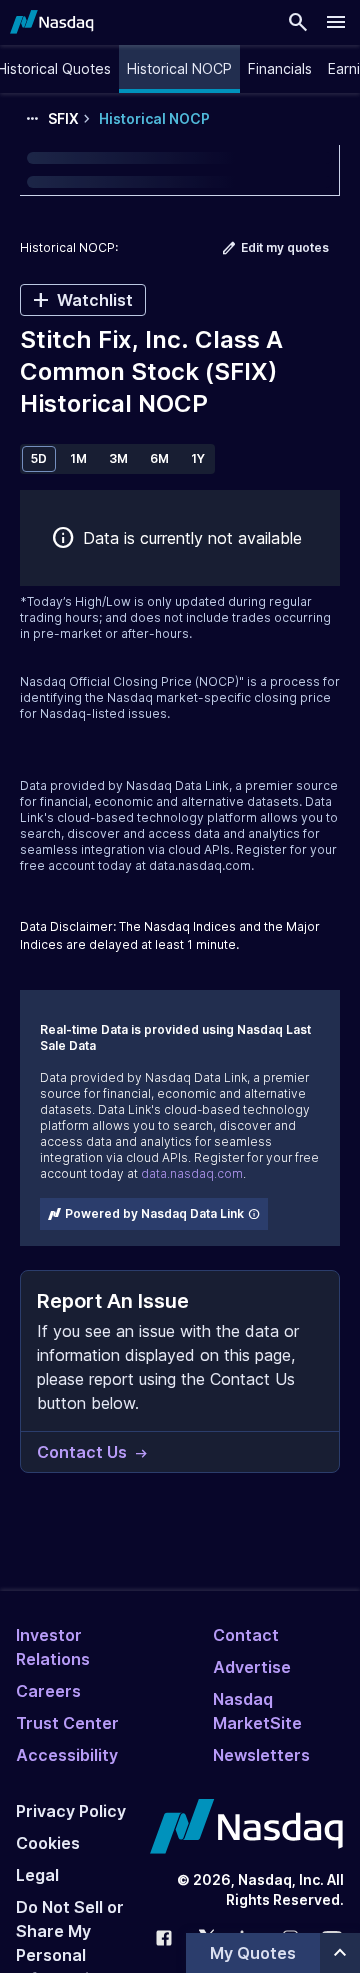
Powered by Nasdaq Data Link (154, 1213)
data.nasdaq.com (200, 865)
